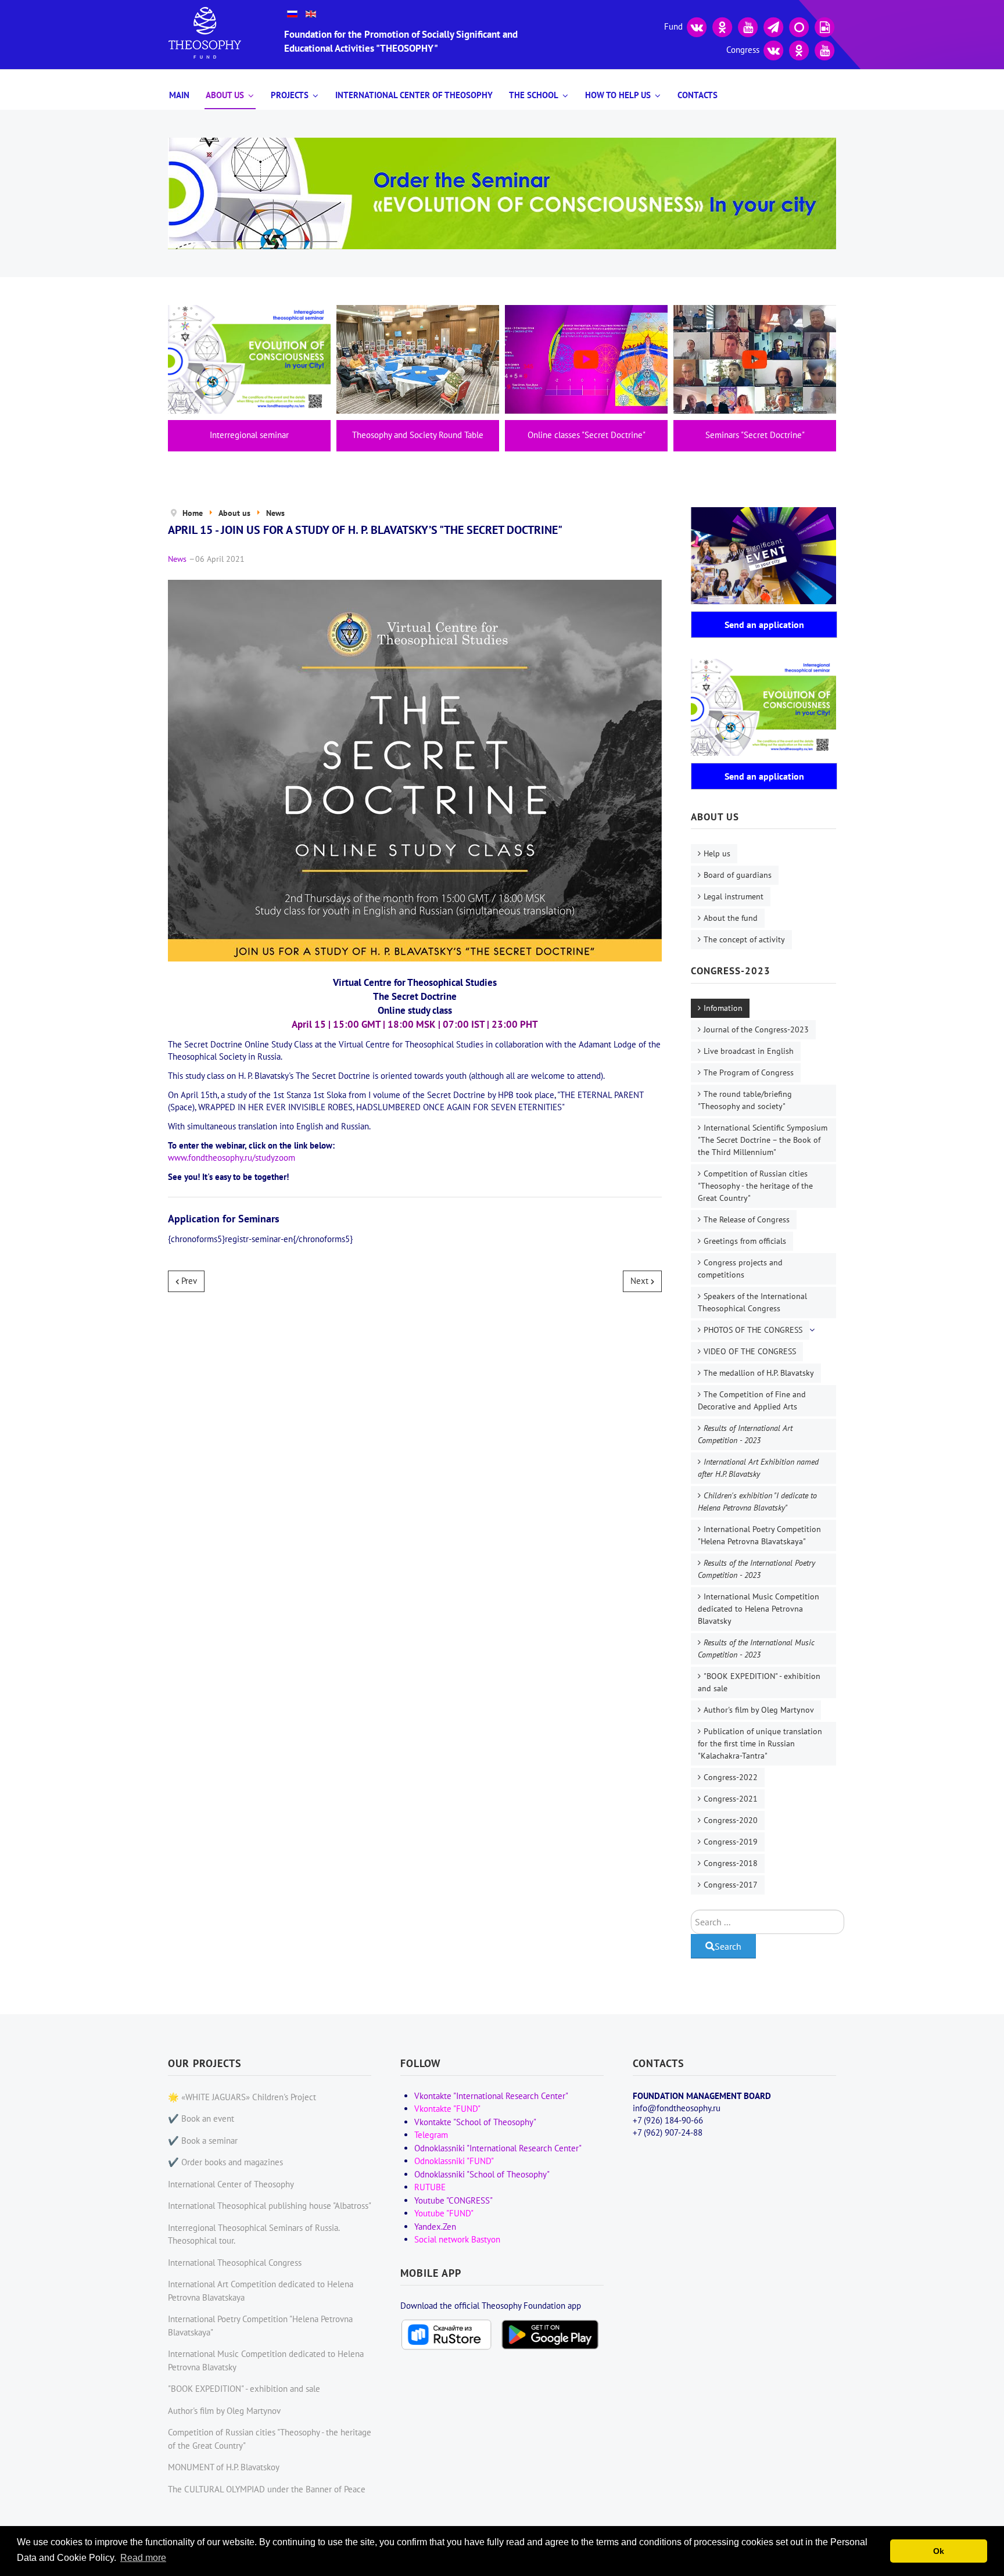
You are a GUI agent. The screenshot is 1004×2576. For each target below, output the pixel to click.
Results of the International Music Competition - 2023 (756, 1648)
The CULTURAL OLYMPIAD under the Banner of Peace (267, 2489)
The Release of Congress (747, 1219)
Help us (717, 853)
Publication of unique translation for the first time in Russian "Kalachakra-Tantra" (760, 1743)
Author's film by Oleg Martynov (759, 1710)
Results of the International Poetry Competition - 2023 (756, 1569)
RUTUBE (430, 2187)
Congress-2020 (731, 1820)
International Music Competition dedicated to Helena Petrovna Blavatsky (759, 1609)
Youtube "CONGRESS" (453, 2200)
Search (728, 1946)
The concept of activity (744, 939)
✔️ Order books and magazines (225, 2162)
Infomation (723, 1008)
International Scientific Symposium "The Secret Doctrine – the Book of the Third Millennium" (763, 1140)
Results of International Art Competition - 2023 (745, 1434)
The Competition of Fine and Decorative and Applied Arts (752, 1400)
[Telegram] (773, 26)
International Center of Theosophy (414, 95)
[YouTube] (748, 26)
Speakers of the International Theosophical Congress (752, 1302)
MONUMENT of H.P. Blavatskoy (224, 2467)
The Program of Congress (749, 1072)
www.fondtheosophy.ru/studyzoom (232, 1158)
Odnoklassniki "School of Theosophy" (482, 2174)
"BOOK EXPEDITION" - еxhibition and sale (759, 1682)
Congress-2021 (731, 1799)
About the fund (731, 918)
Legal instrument (734, 896)
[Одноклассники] (722, 26)
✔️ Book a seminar (203, 2141)
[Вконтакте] (697, 26)
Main (179, 95)
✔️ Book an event (201, 2118)
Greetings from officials (745, 1241)
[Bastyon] (799, 26)
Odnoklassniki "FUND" (454, 2161)
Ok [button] (939, 2551)
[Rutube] (824, 26)
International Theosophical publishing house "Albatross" (270, 2206)
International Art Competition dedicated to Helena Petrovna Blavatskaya (261, 2291)
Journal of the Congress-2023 (756, 1029)
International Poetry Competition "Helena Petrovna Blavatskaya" (759, 1535)
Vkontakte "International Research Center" (491, 2096)
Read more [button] (143, 2558)
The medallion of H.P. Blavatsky (759, 1373)
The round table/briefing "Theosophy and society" (745, 1100)
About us (225, 95)
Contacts (698, 95)
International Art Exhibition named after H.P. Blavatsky (758, 1468)
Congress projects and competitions (740, 1269)
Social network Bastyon (457, 2239)
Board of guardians (738, 875)
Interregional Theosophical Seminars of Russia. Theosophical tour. (254, 2234)
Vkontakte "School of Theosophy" (475, 2122)
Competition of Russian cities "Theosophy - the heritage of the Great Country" (755, 1186)
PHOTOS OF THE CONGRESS (753, 1330)
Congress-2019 (731, 1842)
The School (534, 95)
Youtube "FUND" (444, 2213)
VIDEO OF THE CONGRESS (750, 1351)
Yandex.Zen (435, 2227)
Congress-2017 (731, 1885)
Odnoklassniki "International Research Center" (498, 2148)
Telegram (431, 2135)
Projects (290, 95)
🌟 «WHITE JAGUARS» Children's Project (242, 2097)
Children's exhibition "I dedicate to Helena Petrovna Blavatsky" (757, 1502)
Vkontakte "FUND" (447, 2109)
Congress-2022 (731, 1777)
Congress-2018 (731, 1863)
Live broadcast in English (749, 1051)
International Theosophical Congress (235, 2263)
